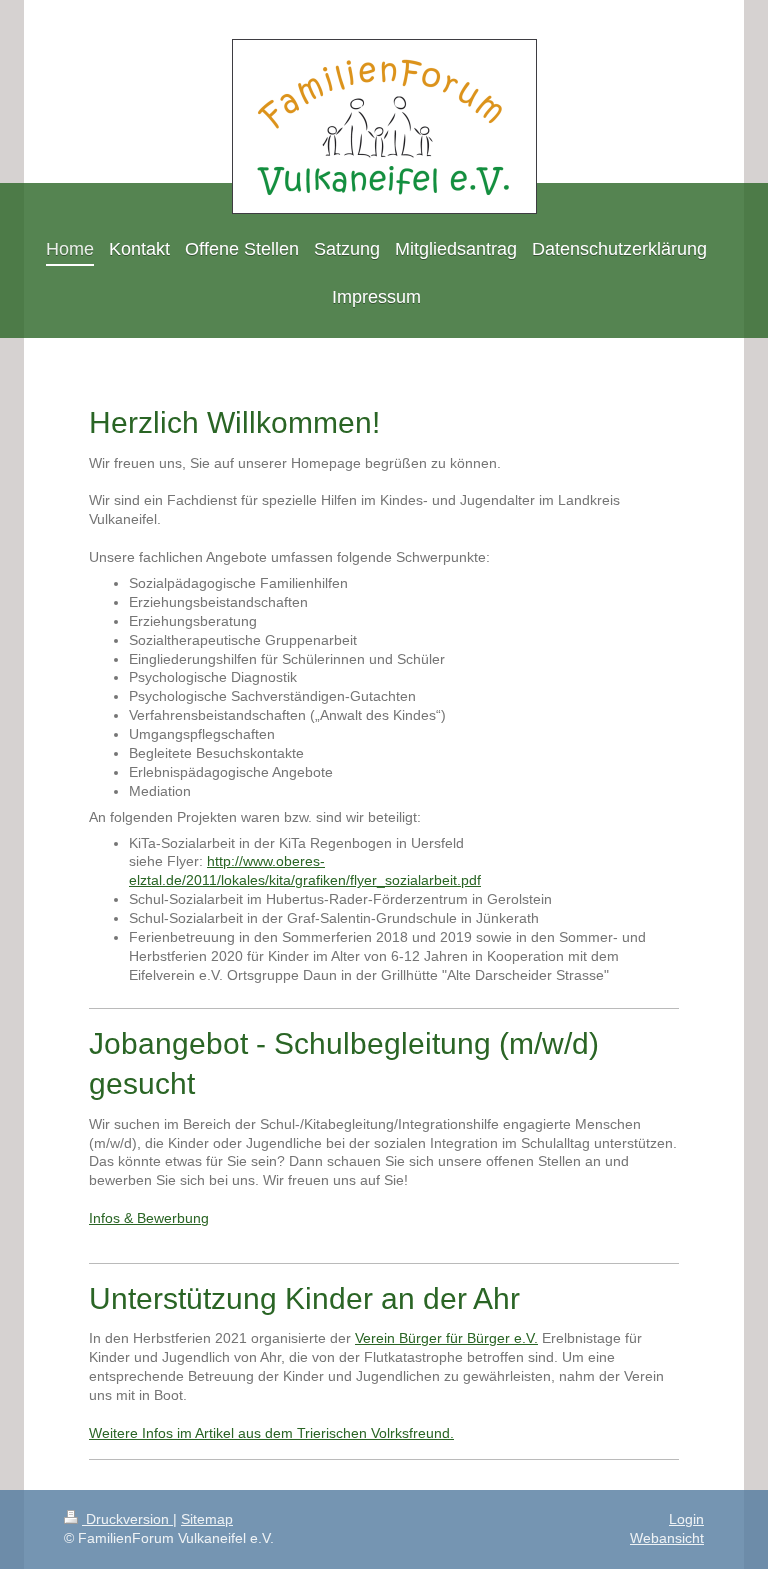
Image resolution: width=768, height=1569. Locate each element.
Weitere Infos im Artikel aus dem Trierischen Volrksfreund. (271, 1433)
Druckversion (127, 1519)
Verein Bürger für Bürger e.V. (446, 1338)
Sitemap (207, 1519)
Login (686, 1519)
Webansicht (667, 1538)
